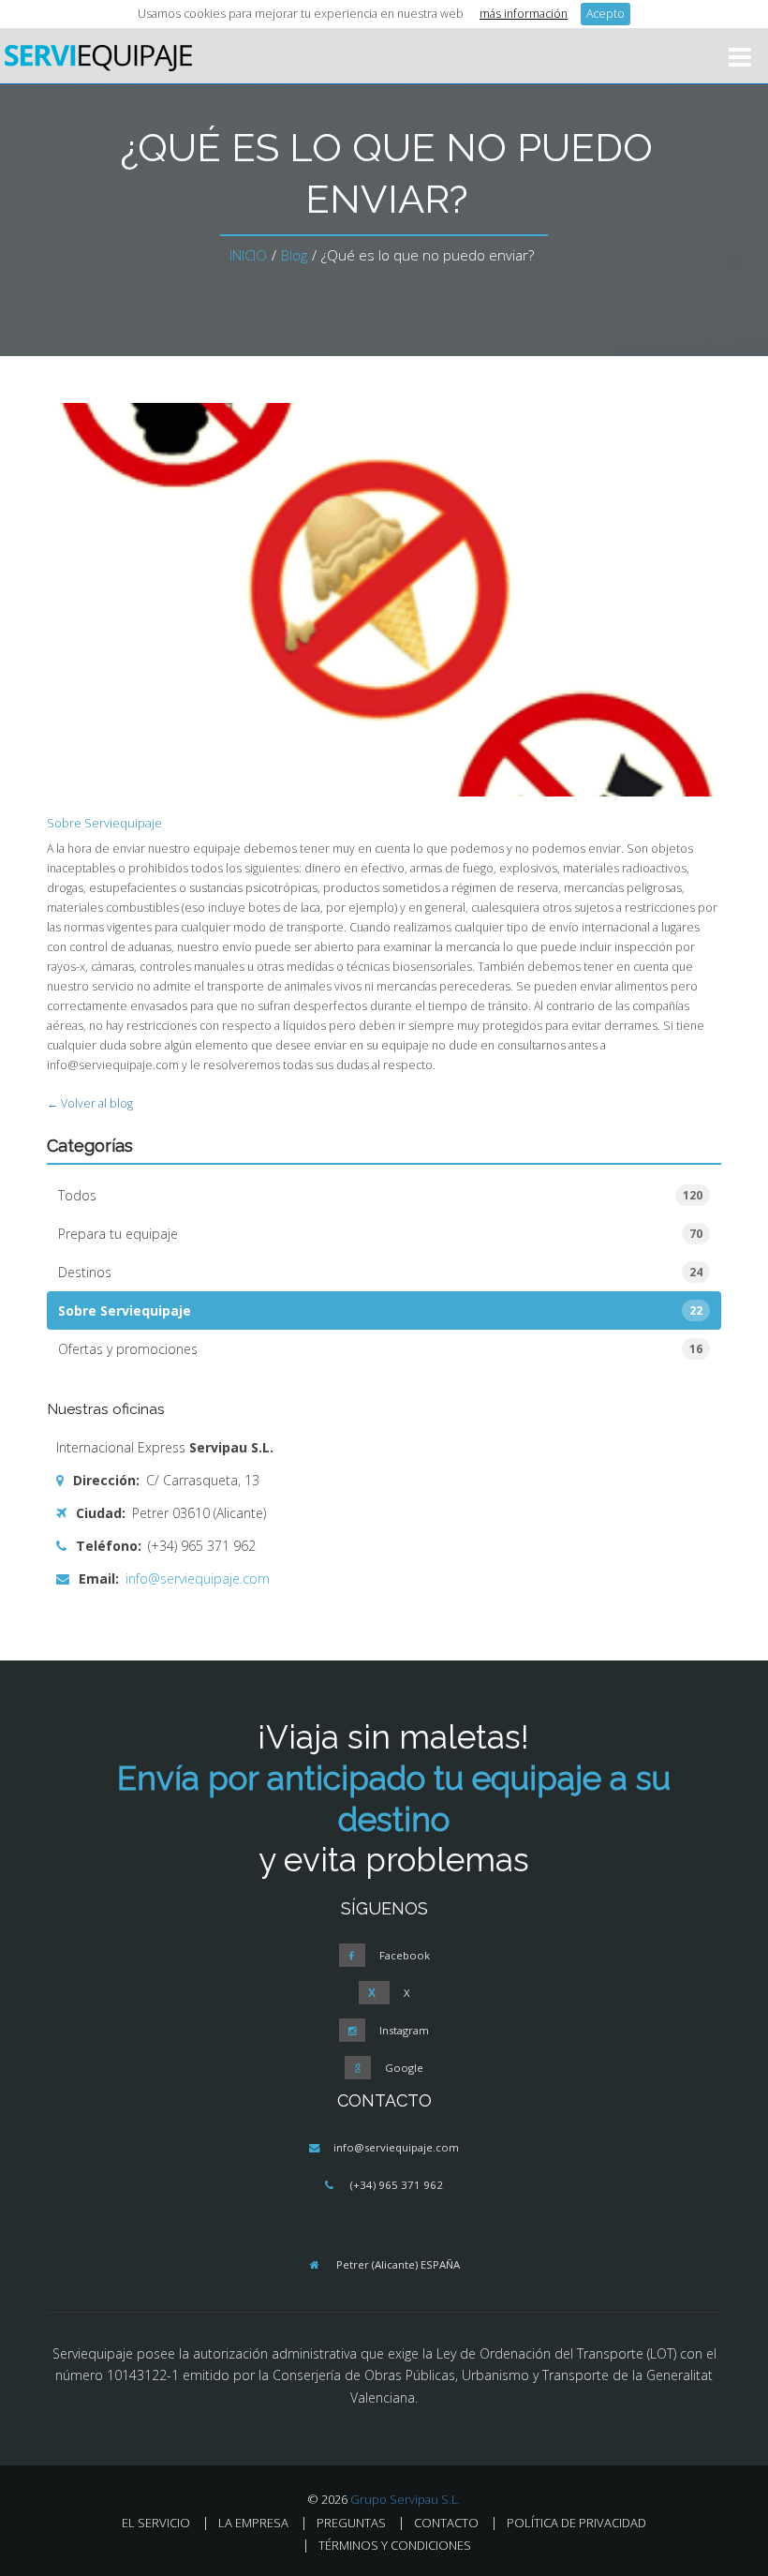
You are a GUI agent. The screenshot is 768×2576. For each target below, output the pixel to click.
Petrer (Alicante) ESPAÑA (398, 2264)
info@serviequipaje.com (196, 1578)
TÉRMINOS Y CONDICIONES (395, 2545)
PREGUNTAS (351, 2523)
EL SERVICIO (156, 2523)
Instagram (404, 2030)
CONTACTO (446, 2523)
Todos (380, 1195)
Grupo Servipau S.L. (405, 2500)
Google (404, 2068)
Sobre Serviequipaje (104, 823)
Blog (294, 255)
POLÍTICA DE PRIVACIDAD (576, 2523)
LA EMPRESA (253, 2523)
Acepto (606, 14)
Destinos (380, 1272)
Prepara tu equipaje (380, 1234)
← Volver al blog (90, 1103)
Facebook (405, 1955)
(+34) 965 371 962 (397, 2185)
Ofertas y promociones (380, 1349)
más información (524, 14)
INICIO (248, 255)
